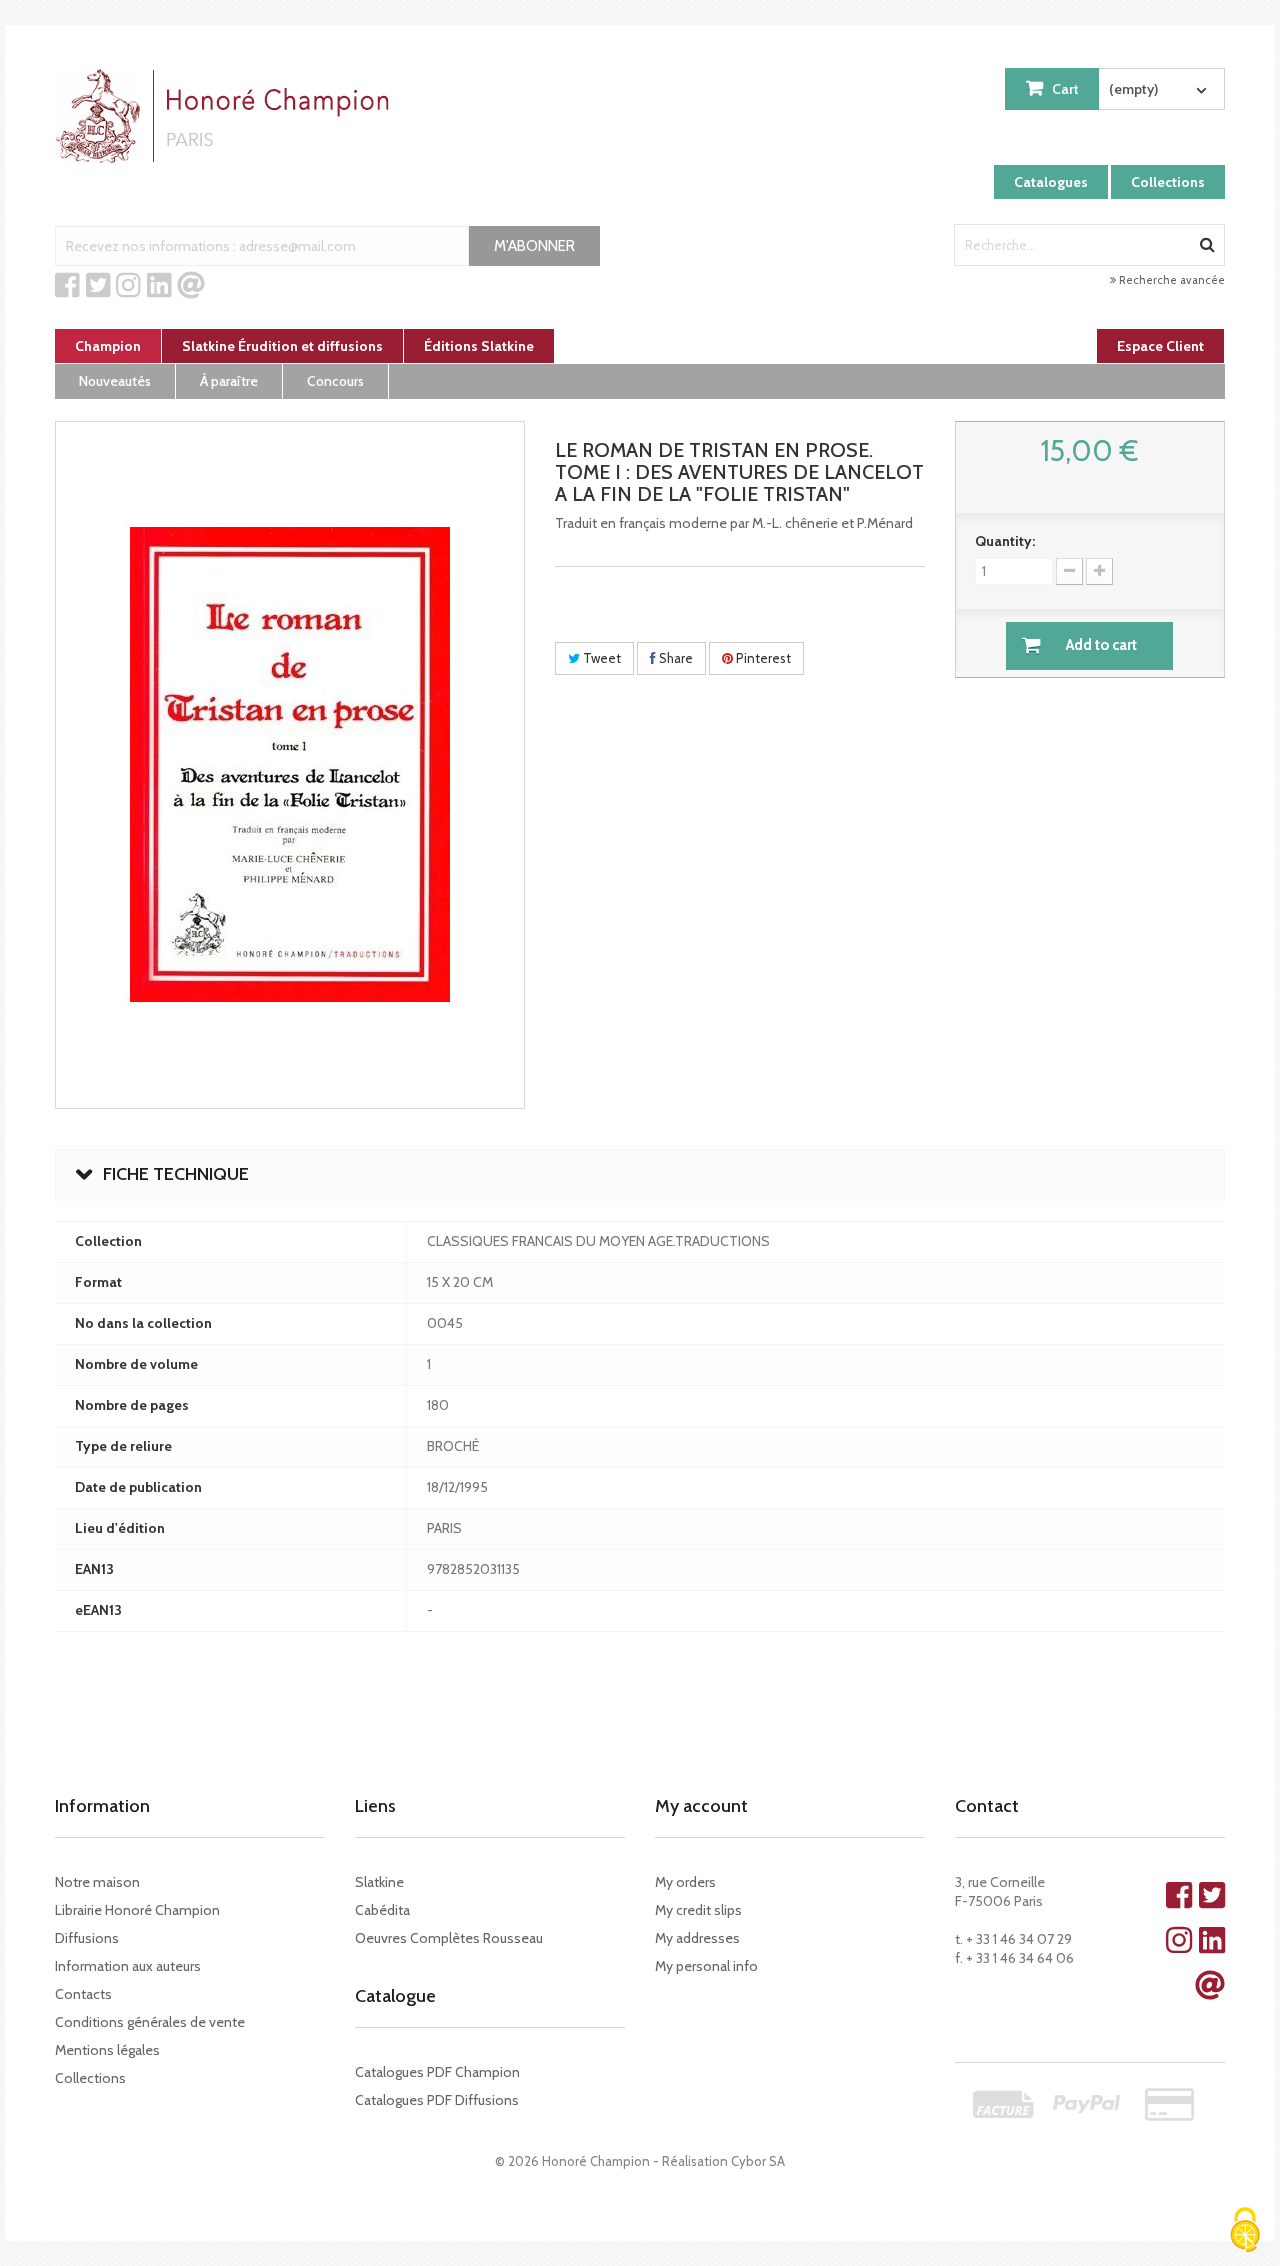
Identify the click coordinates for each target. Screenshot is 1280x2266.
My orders (685, 1882)
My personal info (706, 1966)
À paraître (229, 381)
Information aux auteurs (128, 1966)
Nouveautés (115, 381)
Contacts (83, 1994)
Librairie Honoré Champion (137, 1910)
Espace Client (1160, 346)
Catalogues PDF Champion (437, 2072)
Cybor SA (758, 2161)
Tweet (600, 658)
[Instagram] (128, 286)
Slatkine (379, 1882)
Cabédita (382, 1910)
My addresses (697, 1938)
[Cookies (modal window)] (1245, 2231)
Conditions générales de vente (150, 2022)
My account (701, 1806)
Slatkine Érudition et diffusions (282, 346)
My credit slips (698, 1910)
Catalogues (1051, 182)
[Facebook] (67, 286)
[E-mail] (191, 286)
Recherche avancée (1170, 280)
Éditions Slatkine (479, 346)
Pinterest (762, 658)
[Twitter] (98, 286)
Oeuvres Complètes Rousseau (449, 1938)
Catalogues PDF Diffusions (437, 2100)
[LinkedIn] (159, 286)
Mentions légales (107, 2050)
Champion (108, 346)
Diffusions (87, 1938)
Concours (335, 381)
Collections (1168, 182)
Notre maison (97, 1882)
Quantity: (1005, 541)
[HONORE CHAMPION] (227, 116)
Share (674, 658)
